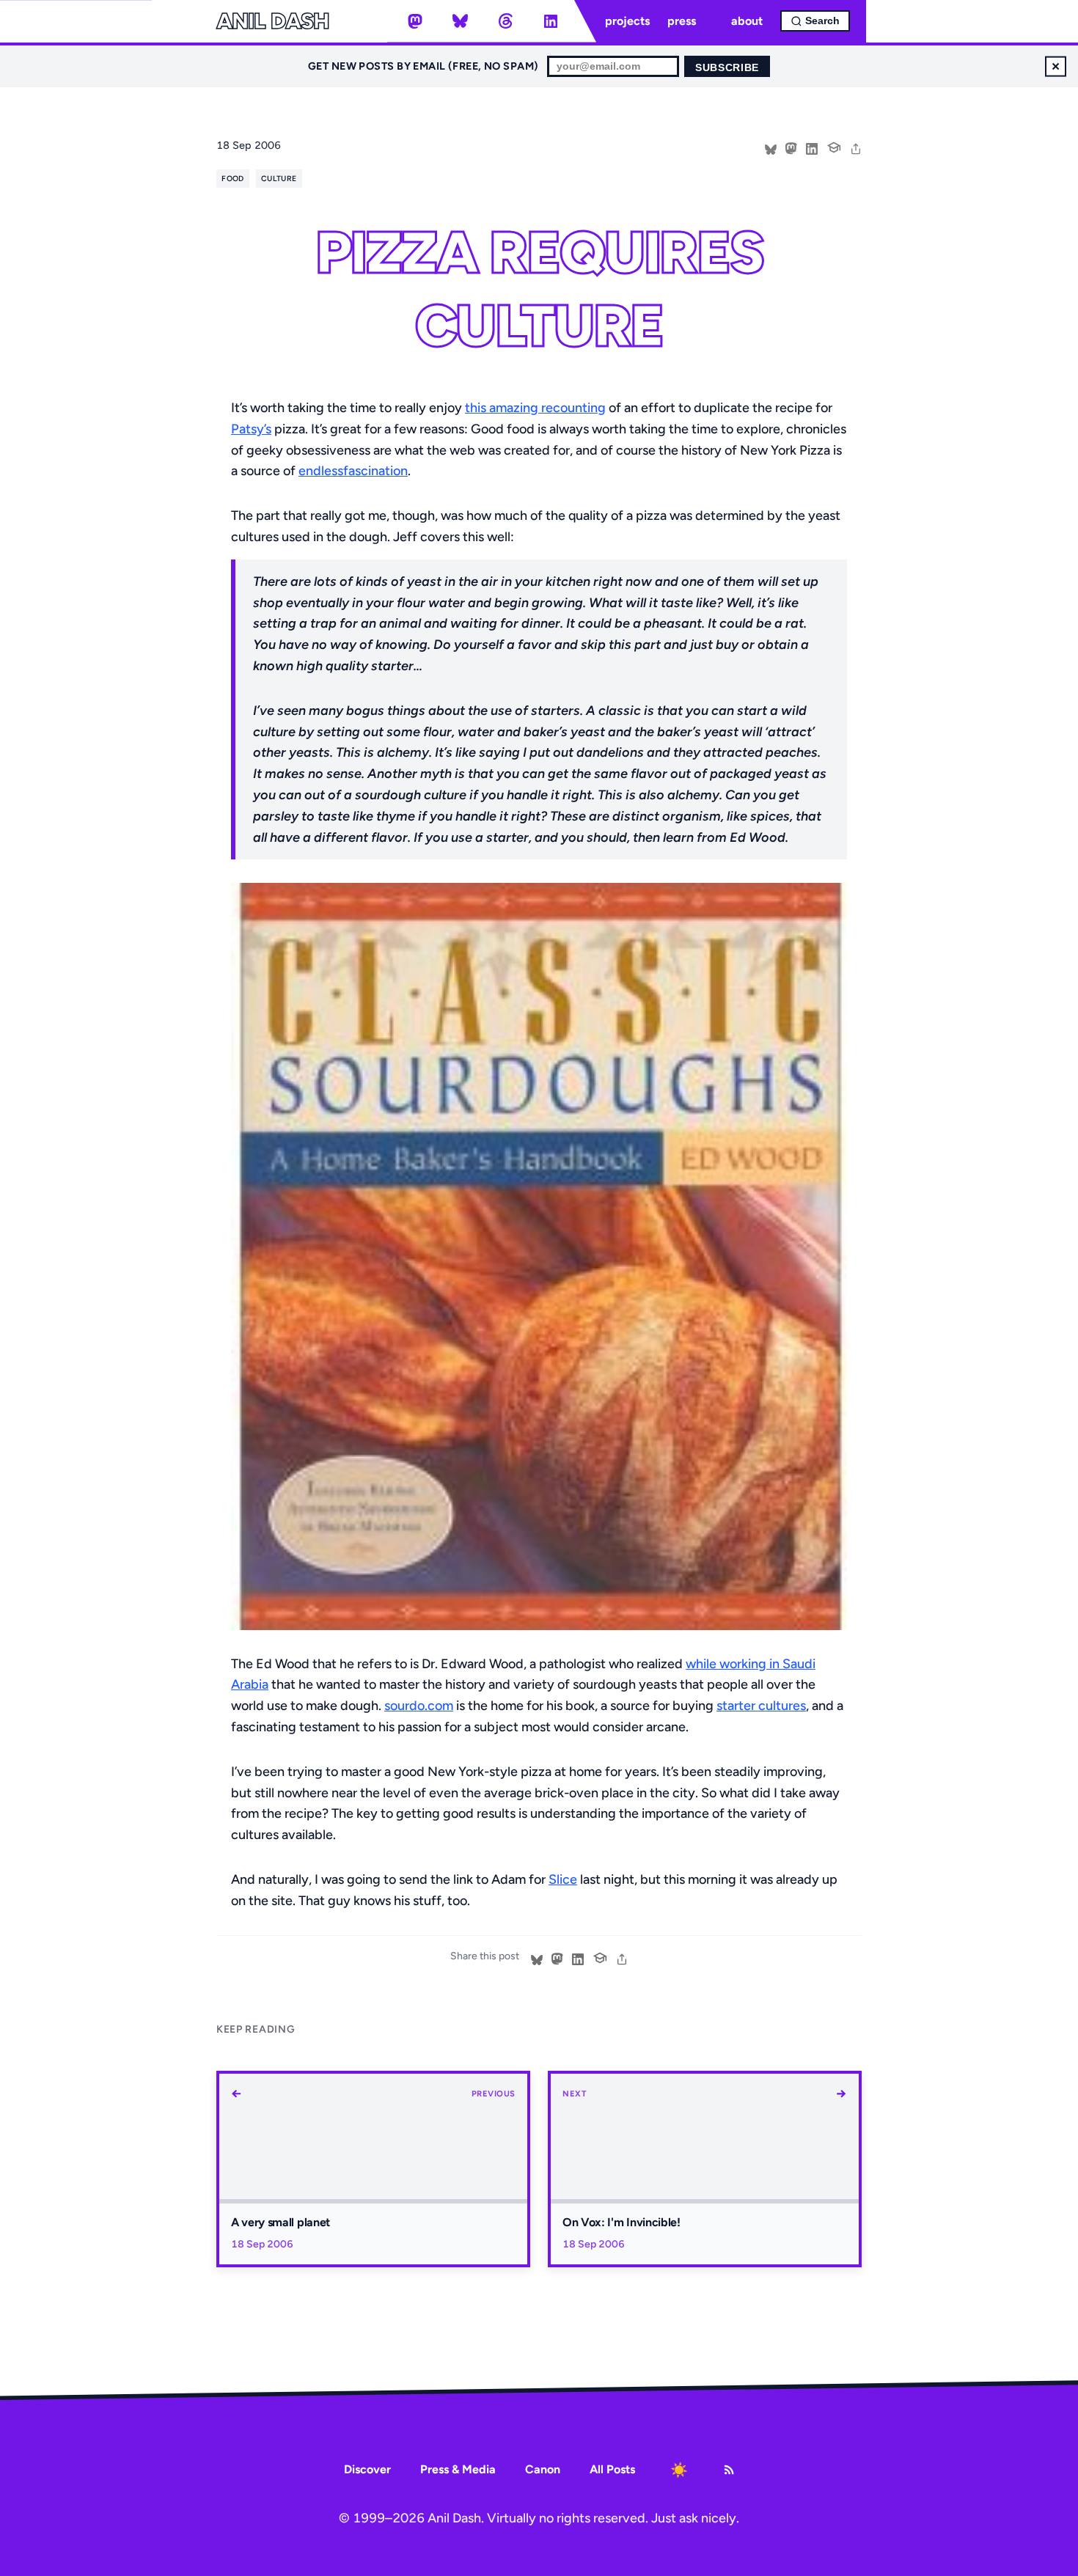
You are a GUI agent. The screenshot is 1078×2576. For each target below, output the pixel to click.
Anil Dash (272, 21)
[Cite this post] (834, 146)
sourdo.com (419, 1706)
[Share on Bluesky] (771, 147)
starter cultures (761, 1706)
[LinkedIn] (551, 21)
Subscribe (727, 68)
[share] (856, 147)
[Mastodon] (415, 21)
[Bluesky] (461, 21)
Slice (563, 1879)
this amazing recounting (535, 408)
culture (279, 179)
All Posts (612, 2469)
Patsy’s (251, 429)
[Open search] (815, 21)
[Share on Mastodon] (791, 147)
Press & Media (458, 2469)
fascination (375, 471)
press (682, 21)
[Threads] (505, 21)
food (232, 179)
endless (321, 471)
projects (627, 21)
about (747, 21)
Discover (367, 2469)
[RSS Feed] (729, 2470)
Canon (543, 2469)
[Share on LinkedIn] (812, 147)
